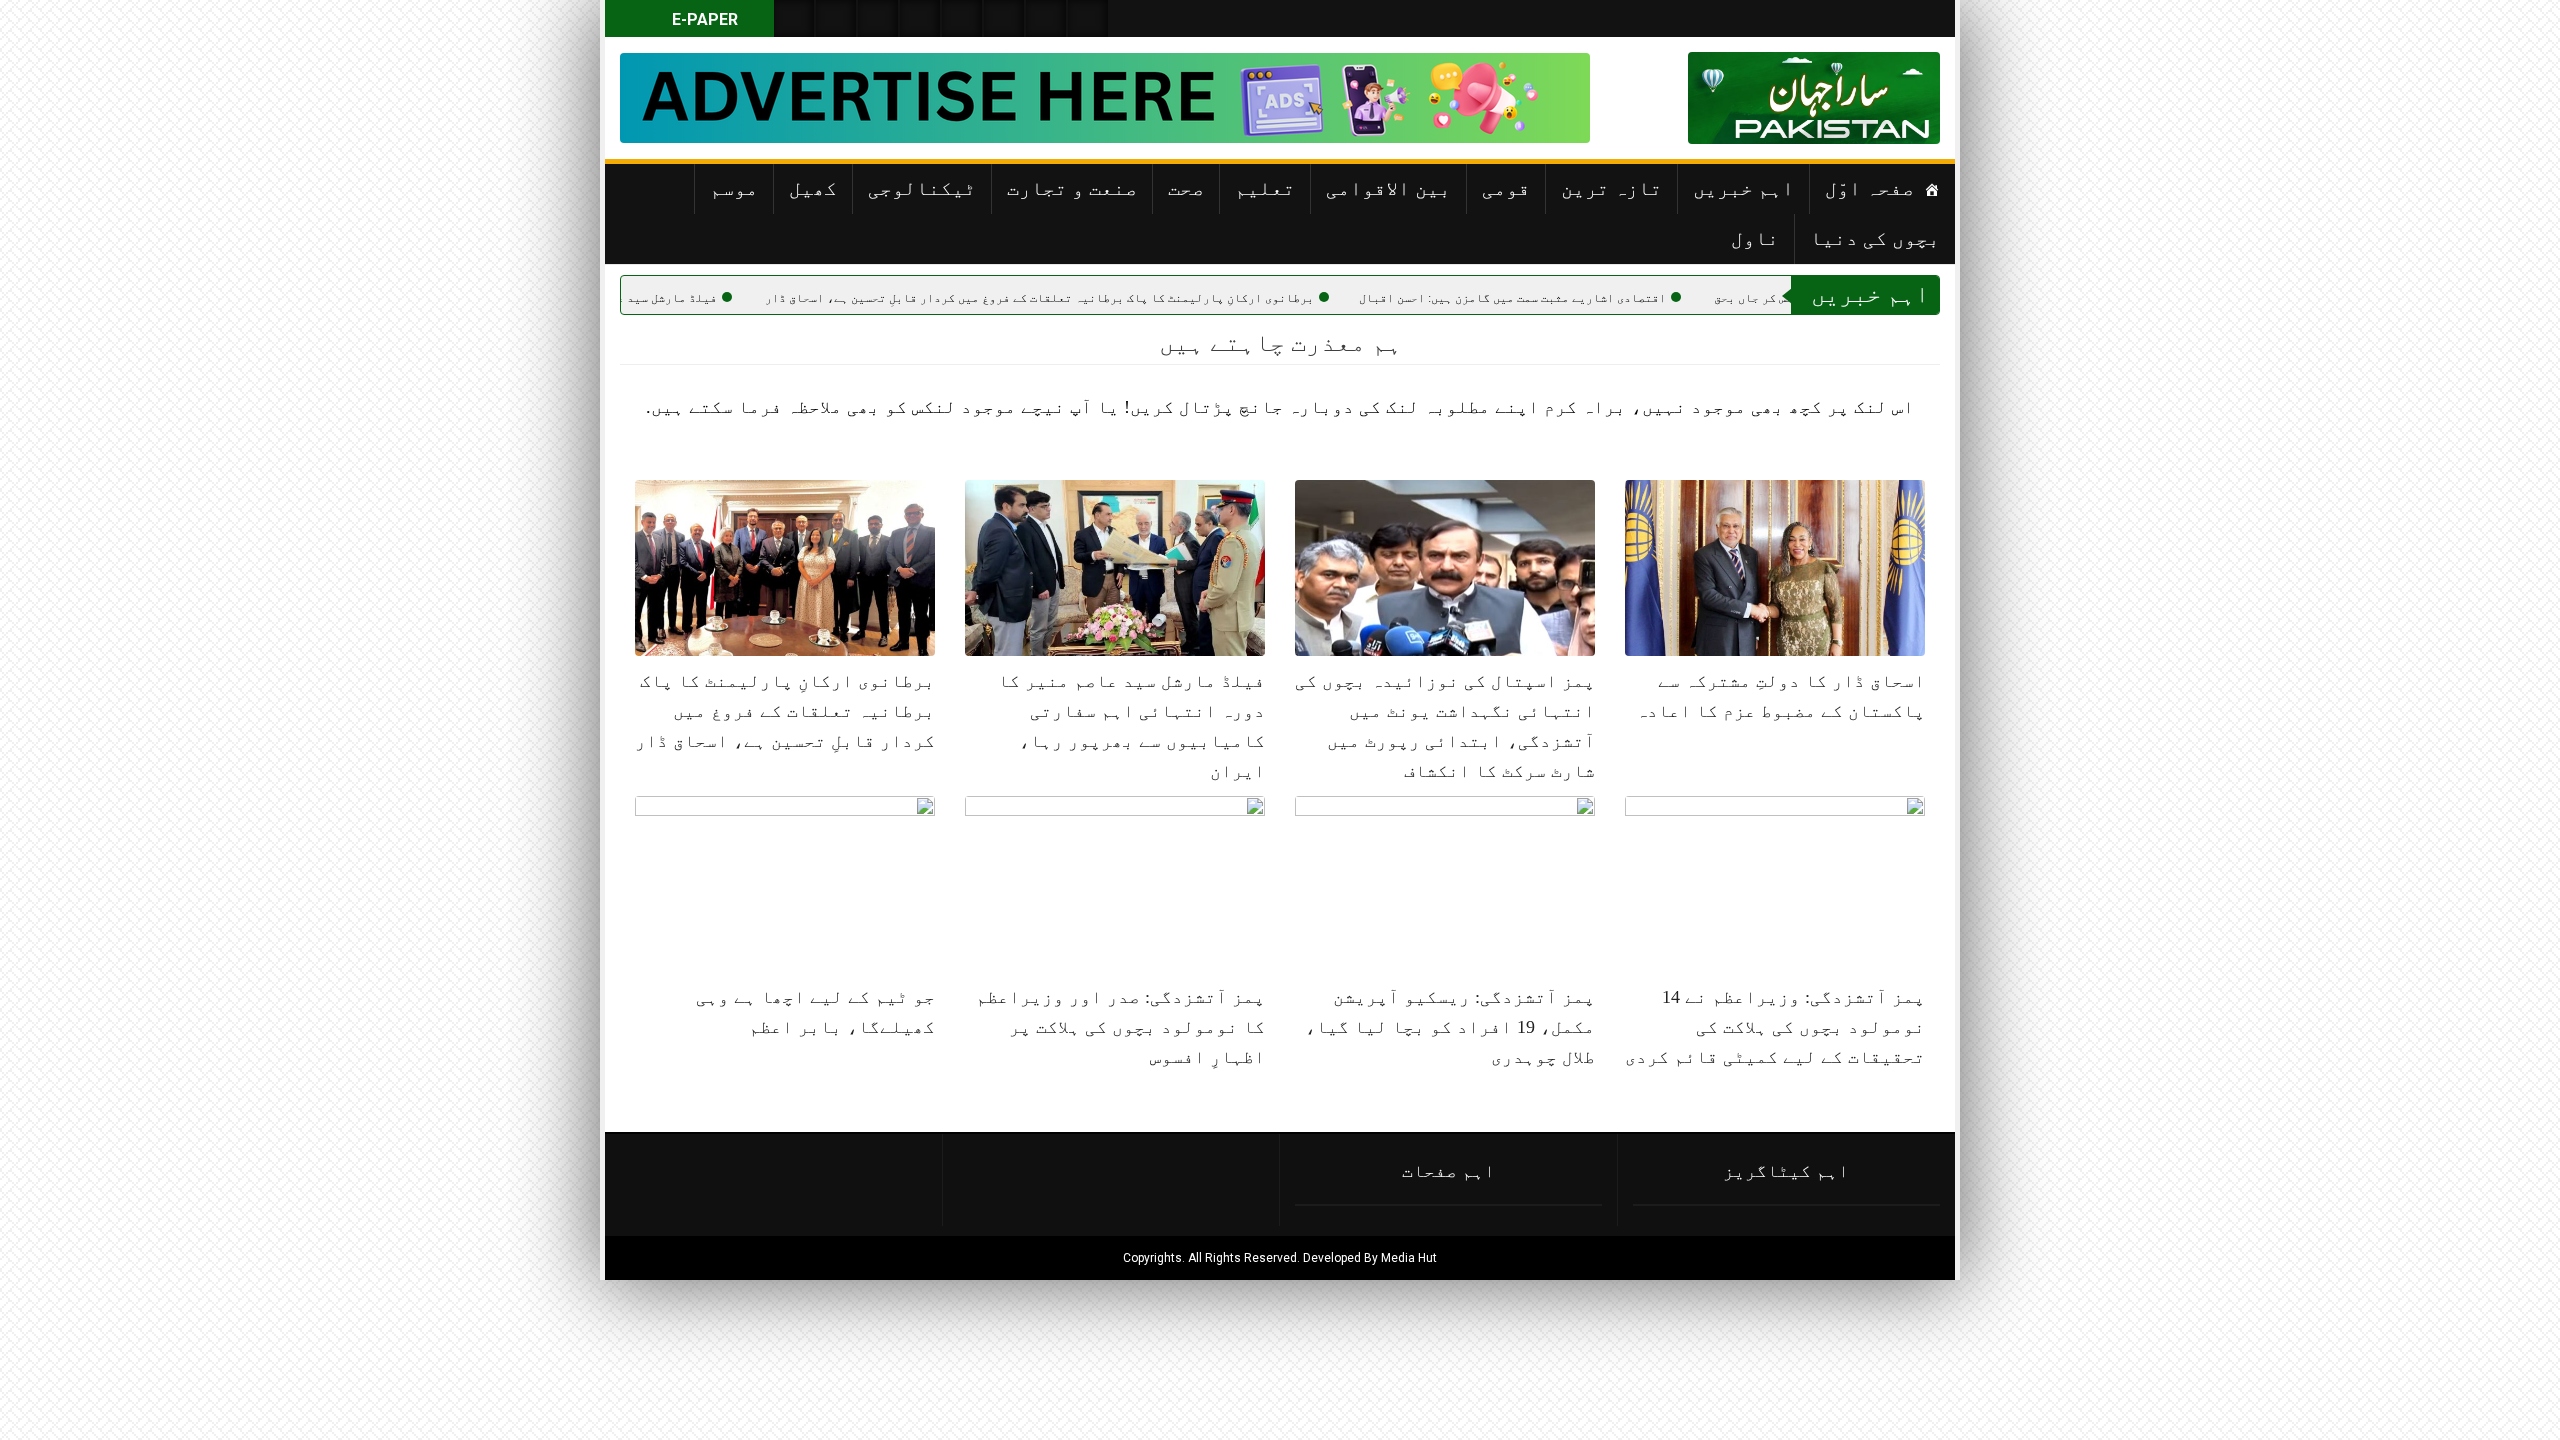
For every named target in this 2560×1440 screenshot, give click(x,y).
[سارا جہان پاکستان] (1880, 98)
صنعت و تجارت (1072, 188)
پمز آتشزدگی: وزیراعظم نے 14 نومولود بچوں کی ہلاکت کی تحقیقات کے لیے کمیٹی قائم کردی (1775, 1027)
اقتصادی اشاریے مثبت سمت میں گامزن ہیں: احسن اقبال (1613, 298)
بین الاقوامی (1388, 188)
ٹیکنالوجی (922, 188)
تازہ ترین (1611, 188)
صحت (1186, 188)
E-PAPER (703, 19)
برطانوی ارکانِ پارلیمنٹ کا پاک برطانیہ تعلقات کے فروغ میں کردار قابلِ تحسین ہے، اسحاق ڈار (1140, 298)
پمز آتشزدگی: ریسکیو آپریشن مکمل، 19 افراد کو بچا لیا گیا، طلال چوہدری (1450, 1027)
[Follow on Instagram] (1088, 18)
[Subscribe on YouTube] (920, 18)
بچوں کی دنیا (1875, 238)
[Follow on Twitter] (878, 18)
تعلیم (1265, 188)
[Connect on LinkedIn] (1004, 18)
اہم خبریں (1743, 188)
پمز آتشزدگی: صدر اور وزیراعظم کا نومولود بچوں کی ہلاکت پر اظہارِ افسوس (1120, 1027)
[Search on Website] (794, 18)
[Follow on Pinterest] (962, 18)
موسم (734, 188)
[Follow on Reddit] (1046, 18)
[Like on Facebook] (836, 18)
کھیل (813, 188)
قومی (1506, 188)
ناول (1755, 238)
